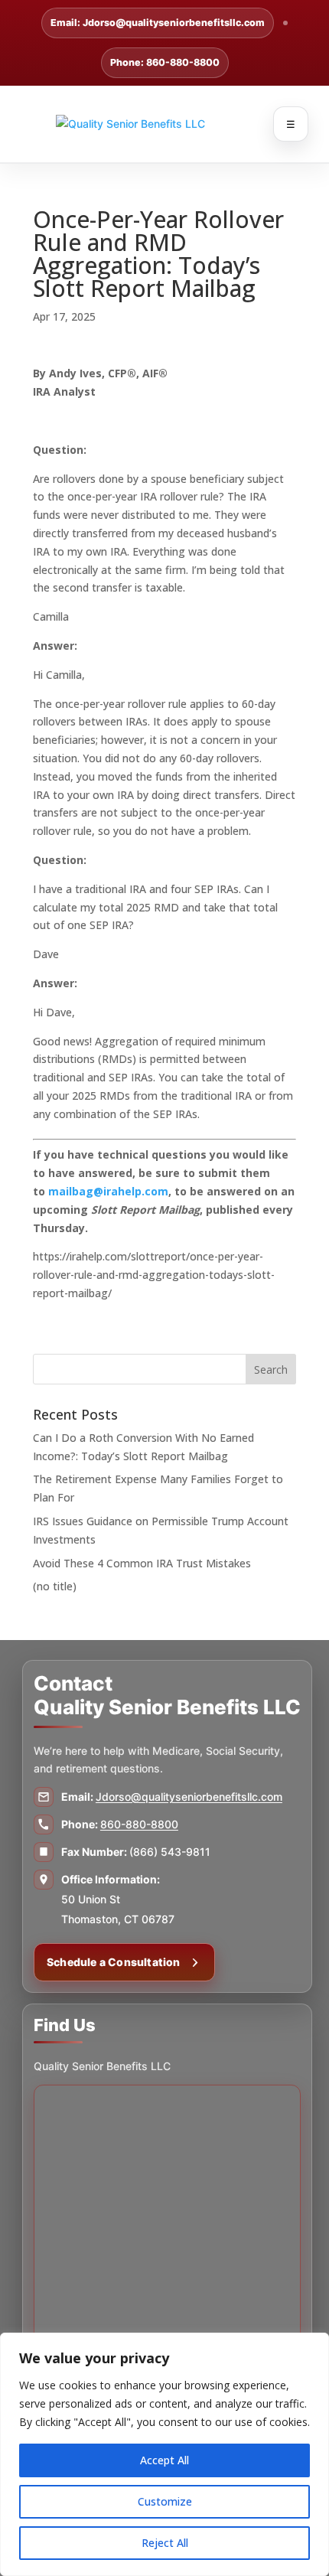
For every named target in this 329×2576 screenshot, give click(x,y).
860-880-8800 (139, 1824)
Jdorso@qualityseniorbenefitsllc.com (189, 1797)
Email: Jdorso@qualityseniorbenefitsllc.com (158, 23)
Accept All (164, 2460)
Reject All (165, 2543)
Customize (165, 2501)
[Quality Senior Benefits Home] (164, 124)
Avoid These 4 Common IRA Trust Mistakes (142, 1563)
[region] (164, 2454)
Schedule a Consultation (114, 1962)
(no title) (55, 1586)
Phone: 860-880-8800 (165, 62)
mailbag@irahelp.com (108, 1191)
